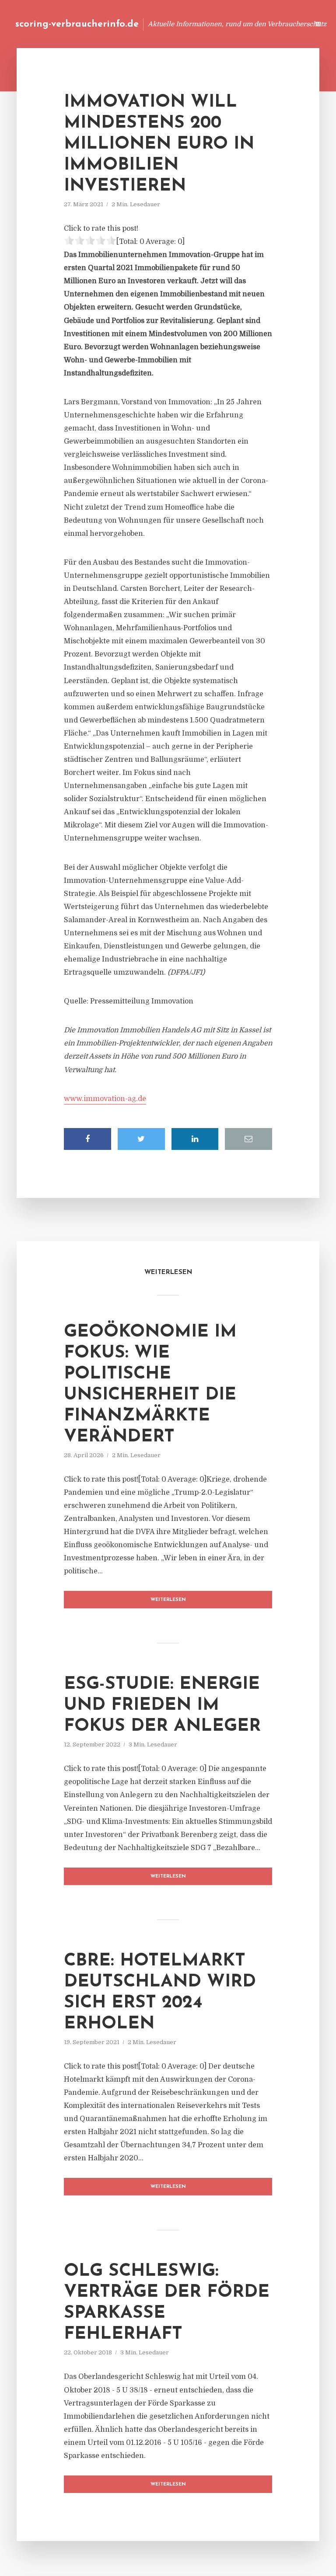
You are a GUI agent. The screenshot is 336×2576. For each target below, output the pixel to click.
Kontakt (196, 24)
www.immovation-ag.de (105, 1099)
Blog (136, 24)
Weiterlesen (168, 1600)
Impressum (236, 24)
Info (163, 24)
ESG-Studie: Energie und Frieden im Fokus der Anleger (162, 1705)
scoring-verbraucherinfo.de (77, 24)
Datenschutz (283, 24)
